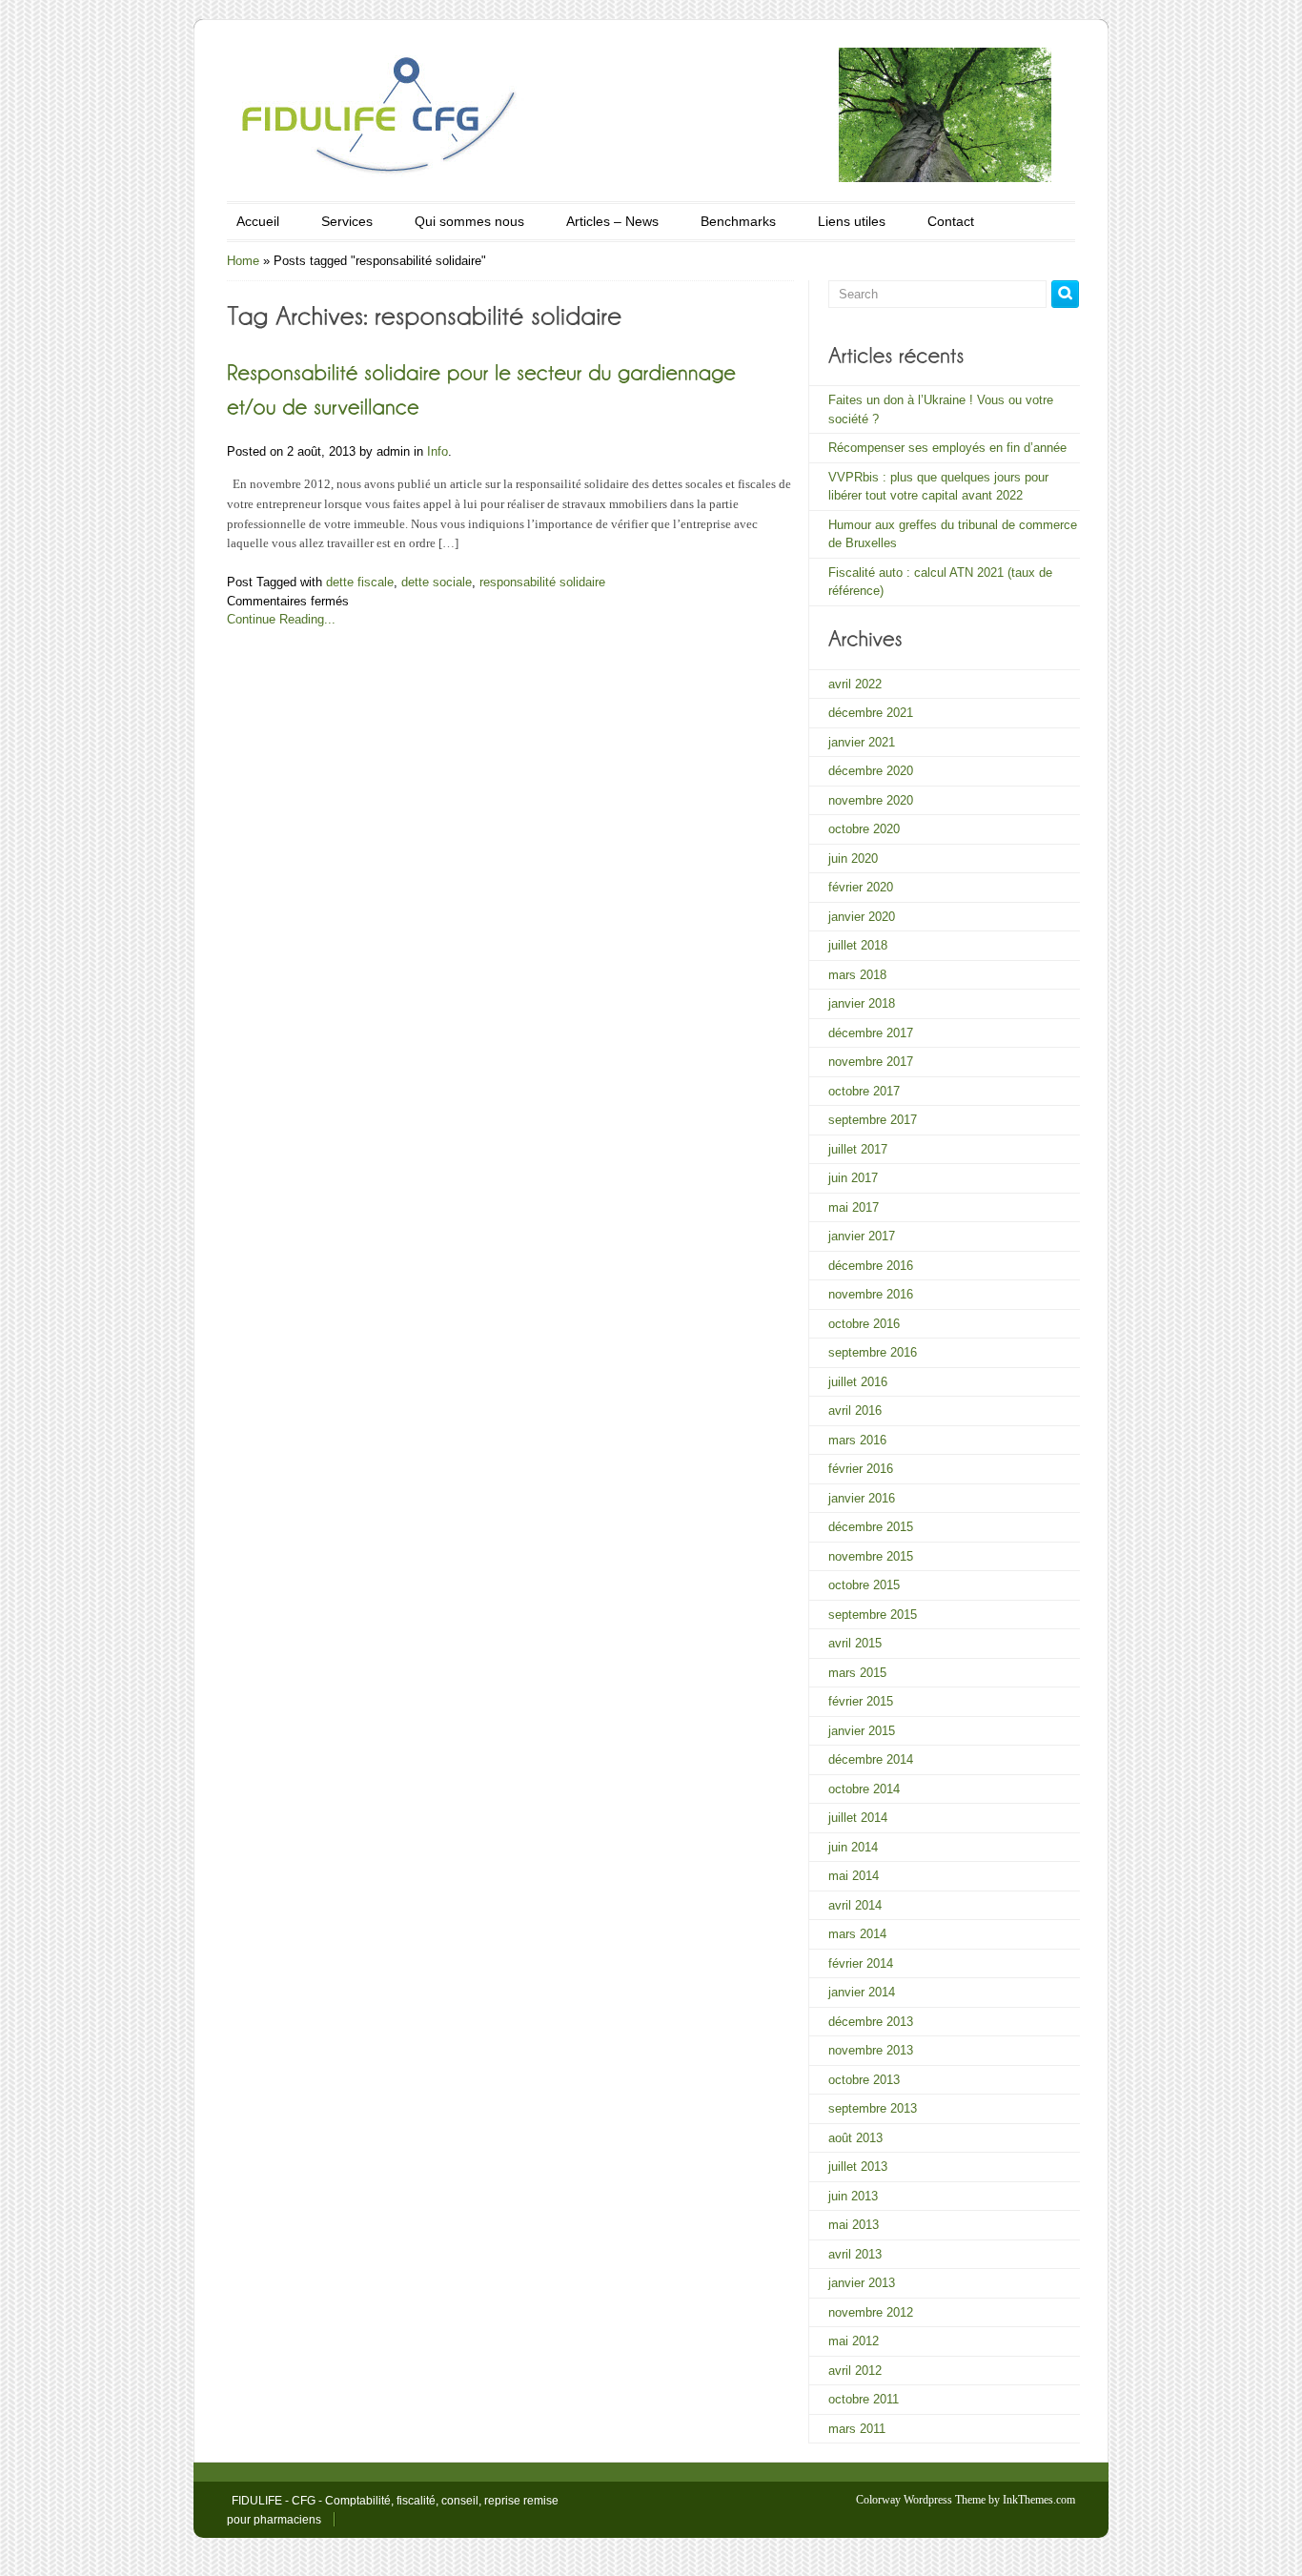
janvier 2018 (862, 1003)
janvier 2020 (862, 917)
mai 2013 (854, 2225)
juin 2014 (853, 1847)
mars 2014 (857, 1934)
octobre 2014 (864, 1789)
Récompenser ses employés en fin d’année (947, 448)
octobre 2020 (864, 829)
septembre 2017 (873, 1120)
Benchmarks (738, 221)
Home (243, 261)
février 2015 (861, 1701)
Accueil (258, 221)
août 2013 (855, 2138)
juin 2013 (853, 2196)
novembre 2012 (871, 2312)
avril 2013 (855, 2254)
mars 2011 (857, 2429)
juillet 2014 (858, 1818)
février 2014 (861, 1963)
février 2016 (861, 1469)
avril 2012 (855, 2371)
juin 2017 (853, 1178)
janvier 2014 (862, 1992)
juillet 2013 (858, 2167)
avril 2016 (855, 1411)
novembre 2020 (871, 800)
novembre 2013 (871, 2050)
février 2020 (861, 887)
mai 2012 (854, 2341)
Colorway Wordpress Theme (921, 2500)
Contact (951, 221)
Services (347, 221)
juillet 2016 (858, 1382)
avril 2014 (855, 1905)
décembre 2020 (871, 771)
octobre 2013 (864, 2080)
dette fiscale (360, 582)
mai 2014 (854, 1876)
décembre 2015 (871, 1527)
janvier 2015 (862, 1731)
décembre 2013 (871, 2022)
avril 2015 (855, 1643)
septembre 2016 (873, 1352)
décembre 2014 (871, 1759)
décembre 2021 (871, 713)
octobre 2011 (864, 2399)
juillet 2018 (858, 945)
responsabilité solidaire (542, 582)
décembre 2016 (871, 1266)
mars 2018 (857, 975)
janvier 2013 (862, 2283)
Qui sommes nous (469, 221)
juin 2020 (853, 859)
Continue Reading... (281, 619)
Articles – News (612, 221)
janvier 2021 (862, 742)
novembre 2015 (871, 1556)
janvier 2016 (862, 1498)
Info (437, 451)
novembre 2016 (871, 1294)
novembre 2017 (871, 1062)
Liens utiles (852, 221)
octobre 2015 (864, 1585)
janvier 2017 (862, 1236)
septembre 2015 (873, 1615)
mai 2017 (854, 1207)
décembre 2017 (871, 1033)
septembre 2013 (873, 2108)
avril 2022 (855, 684)
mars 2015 (857, 1673)
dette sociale (437, 582)
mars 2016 (857, 1440)
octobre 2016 (864, 1324)
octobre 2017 (864, 1091)
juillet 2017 (858, 1149)
